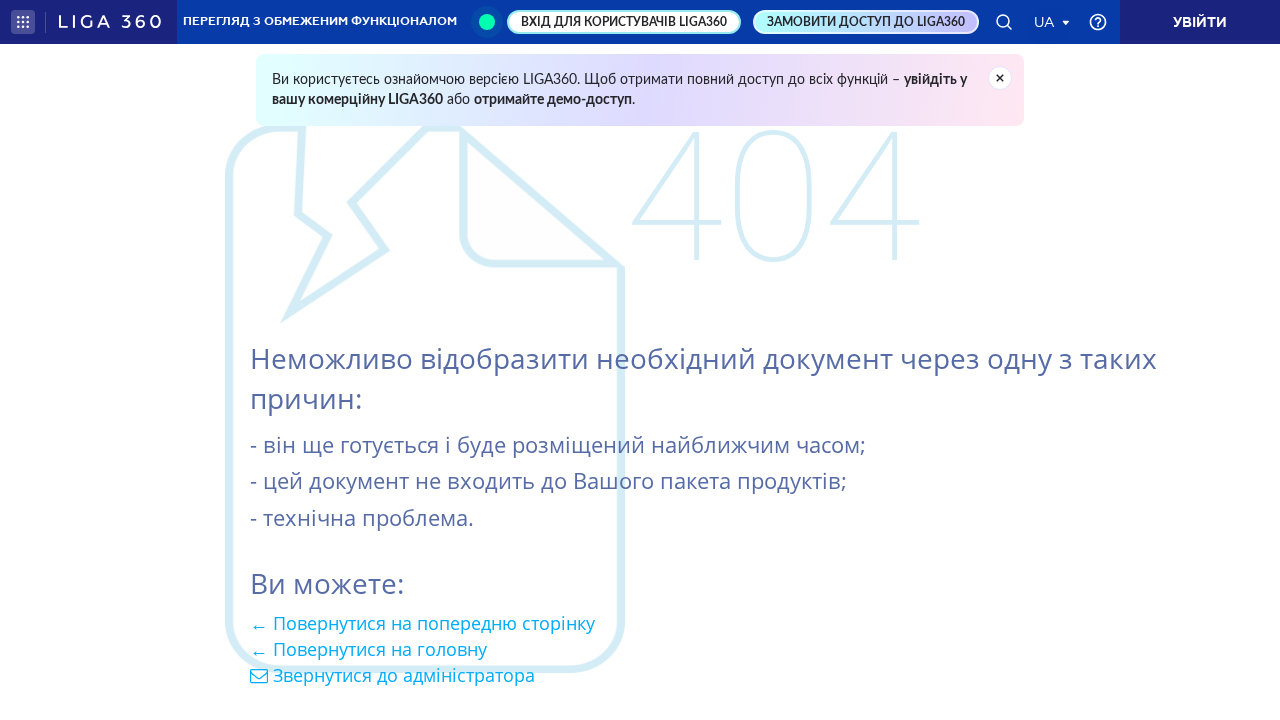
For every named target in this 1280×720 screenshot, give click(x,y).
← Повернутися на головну (368, 649)
